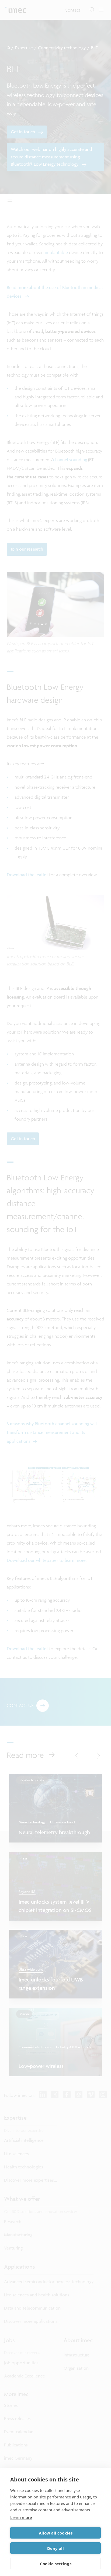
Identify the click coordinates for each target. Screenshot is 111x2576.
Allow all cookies (56, 2533)
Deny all (55, 2548)
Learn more (21, 2517)
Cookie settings (56, 2564)
